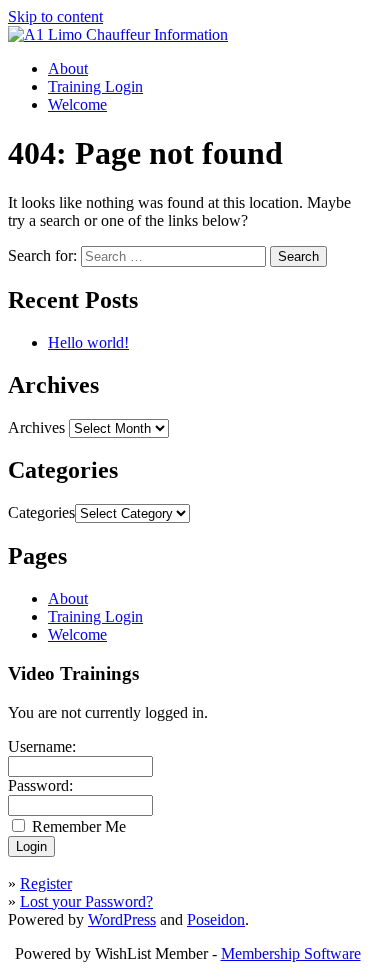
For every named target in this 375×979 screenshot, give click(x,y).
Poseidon (216, 919)
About (68, 68)
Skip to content (55, 16)
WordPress (122, 919)
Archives (36, 427)
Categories (41, 512)
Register (46, 883)
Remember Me (79, 826)
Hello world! (88, 342)
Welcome (77, 104)
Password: (40, 785)
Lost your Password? (86, 901)
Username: (42, 746)
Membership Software (291, 953)
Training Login (95, 86)
